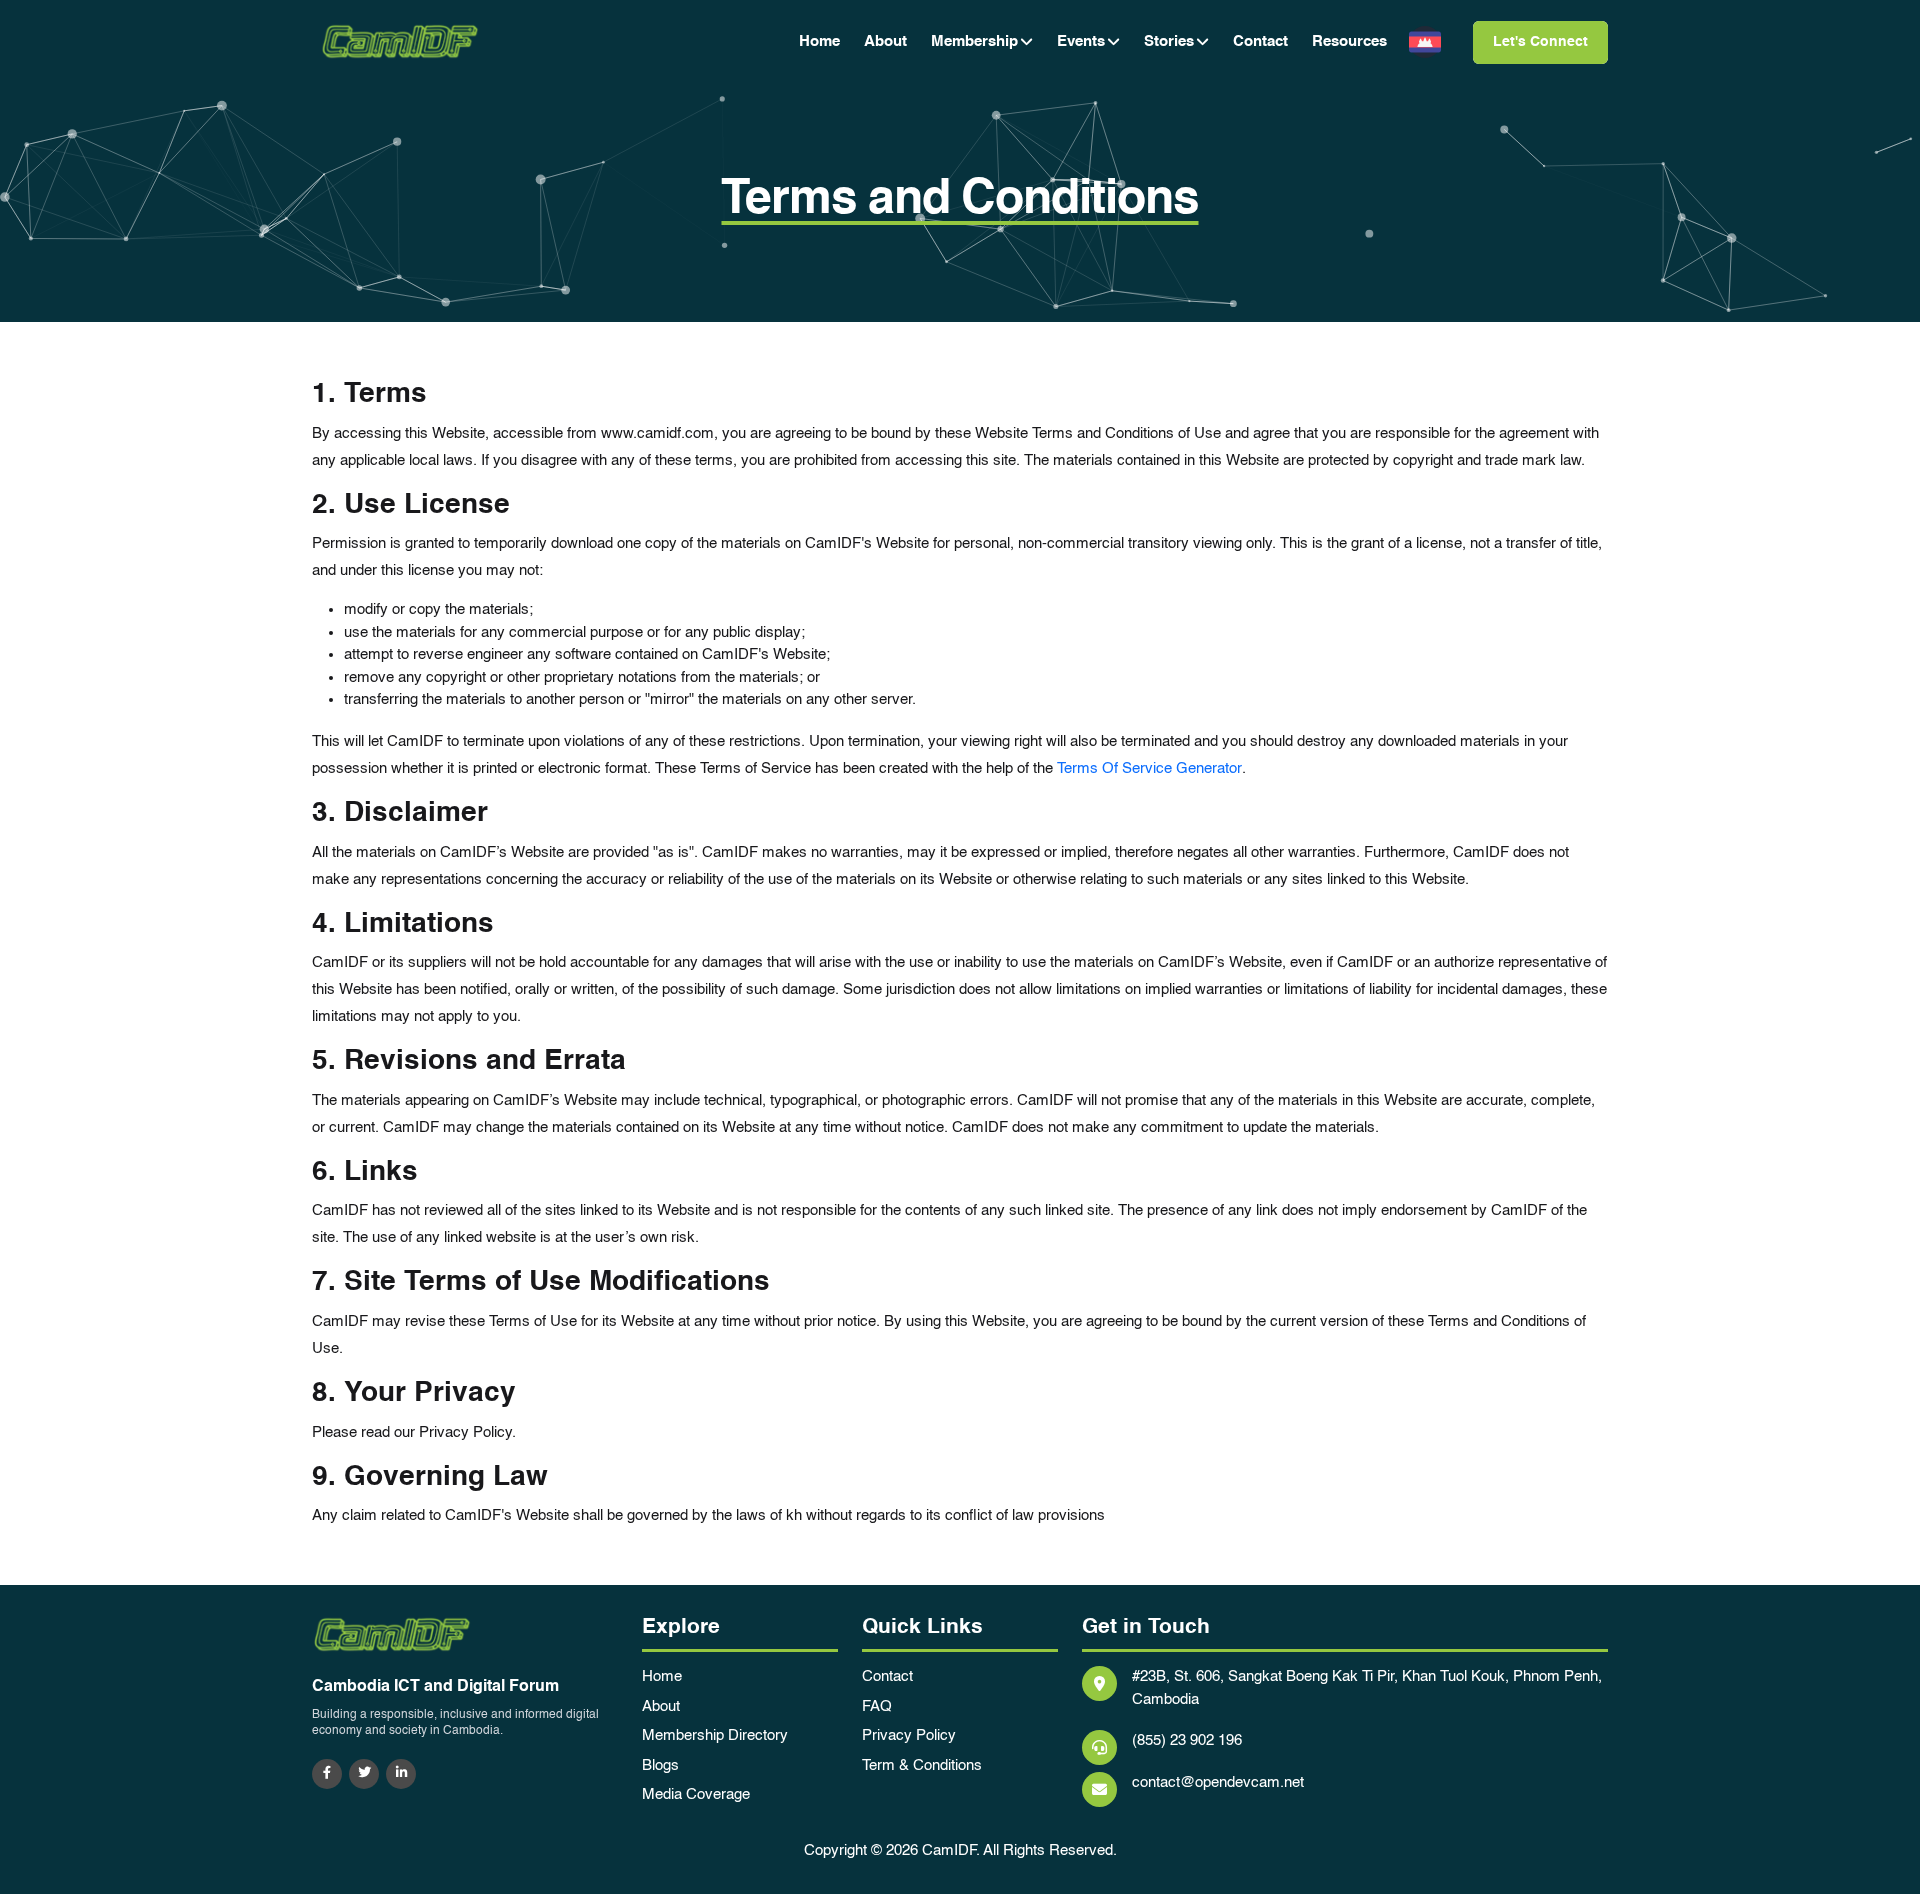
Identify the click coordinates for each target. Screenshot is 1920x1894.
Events (1081, 41)
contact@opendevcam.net (1218, 1782)
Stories (1169, 41)
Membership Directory (715, 1735)
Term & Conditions (922, 1765)
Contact (1260, 41)
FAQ (877, 1706)
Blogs (660, 1765)
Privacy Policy (909, 1735)
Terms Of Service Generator (1149, 768)
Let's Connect (1540, 42)
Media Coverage (696, 1794)
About (885, 41)
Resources (1349, 41)
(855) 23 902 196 (1187, 1740)
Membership (974, 41)
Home (819, 41)
